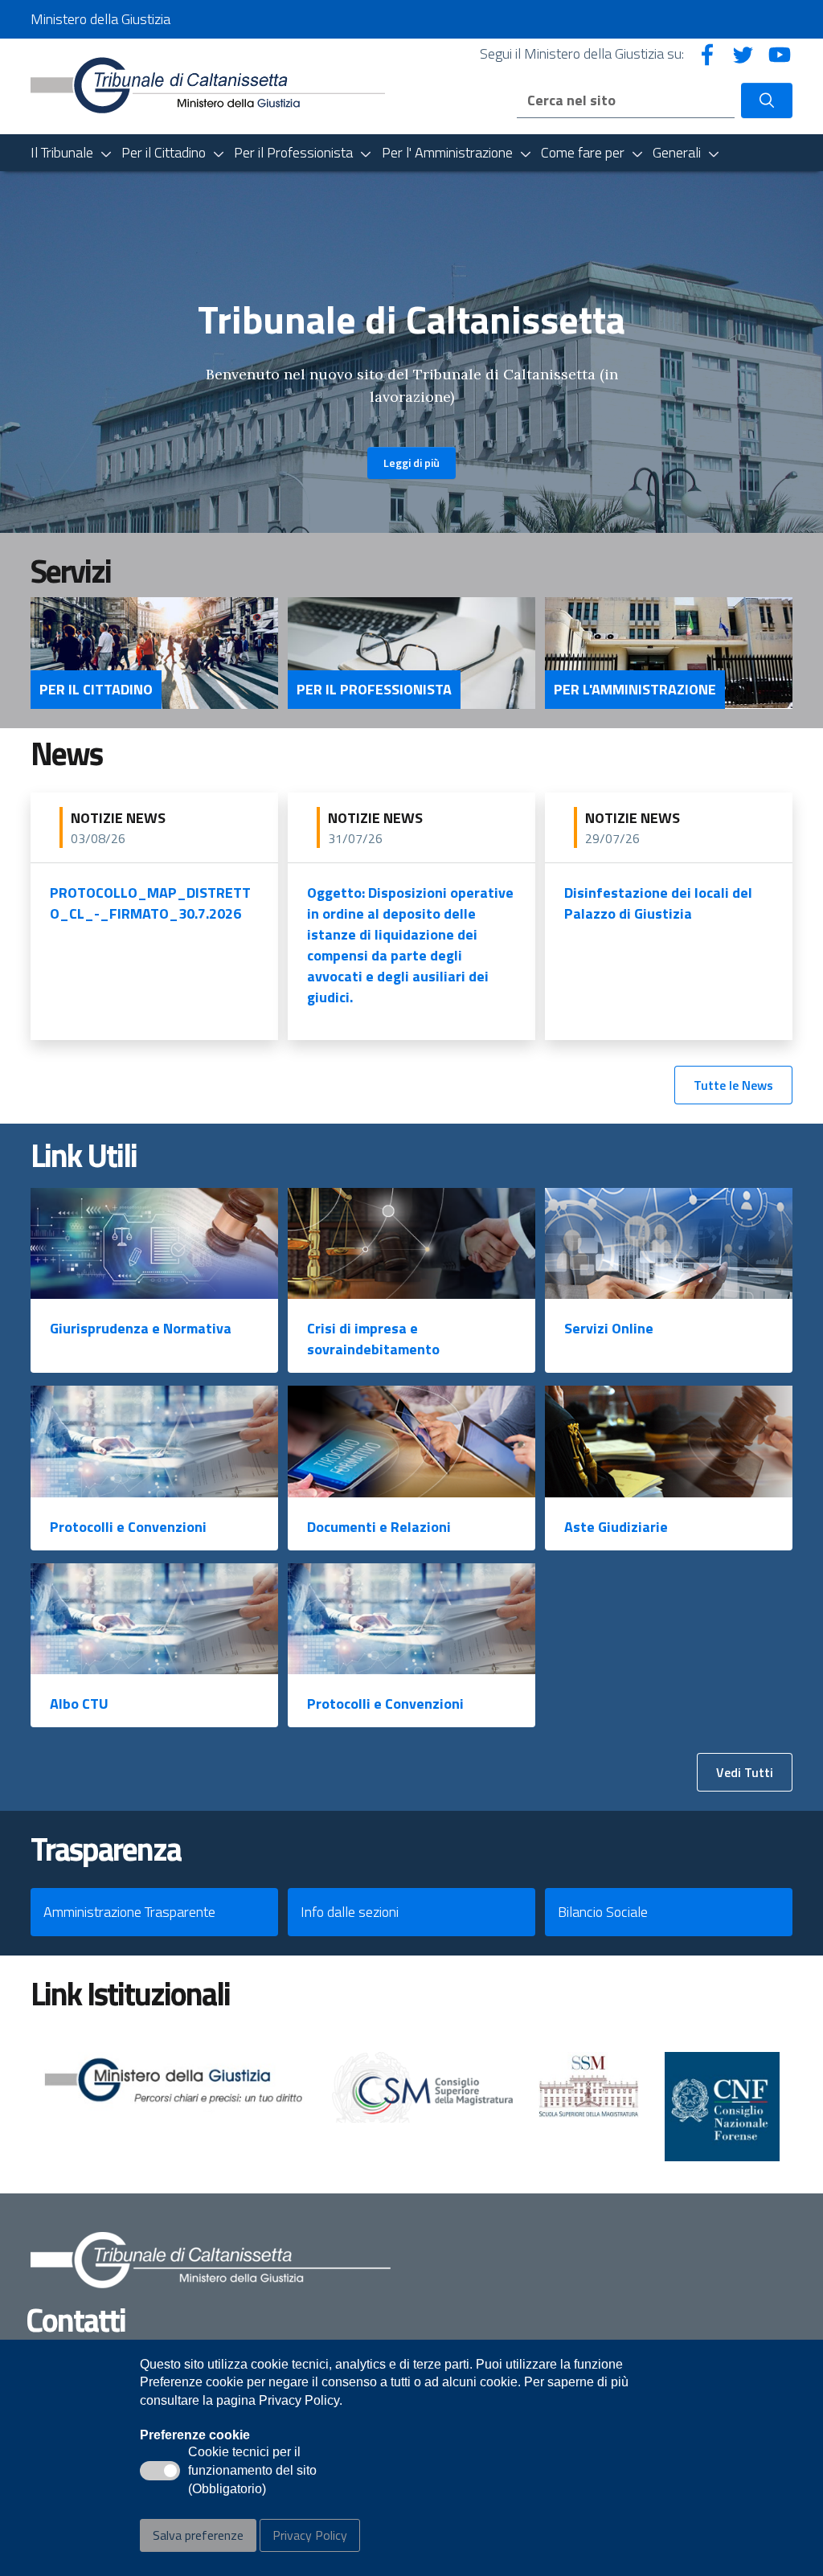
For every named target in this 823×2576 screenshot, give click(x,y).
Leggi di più (411, 463)
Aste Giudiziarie (616, 1527)
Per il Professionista (374, 690)
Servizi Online (609, 1328)
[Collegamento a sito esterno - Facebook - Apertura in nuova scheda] (707, 53)
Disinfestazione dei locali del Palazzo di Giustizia (658, 903)
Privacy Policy (310, 2535)
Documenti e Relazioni (379, 1527)
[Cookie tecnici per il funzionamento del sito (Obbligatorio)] (160, 2471)
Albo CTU (79, 1704)
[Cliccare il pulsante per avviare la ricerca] (767, 100)
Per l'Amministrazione (635, 690)
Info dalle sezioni (350, 1912)
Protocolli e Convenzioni (128, 1527)
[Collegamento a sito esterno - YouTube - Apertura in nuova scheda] (780, 53)
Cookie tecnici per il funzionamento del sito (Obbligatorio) (252, 2472)
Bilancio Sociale (603, 1912)
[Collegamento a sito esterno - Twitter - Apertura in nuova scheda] (743, 53)
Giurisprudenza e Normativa (141, 1328)
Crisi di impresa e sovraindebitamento (373, 1339)
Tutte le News (733, 1085)
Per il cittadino (96, 690)
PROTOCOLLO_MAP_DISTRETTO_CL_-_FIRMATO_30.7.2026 (150, 903)
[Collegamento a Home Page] (208, 85)
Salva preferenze (198, 2535)
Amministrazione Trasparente (129, 1912)
